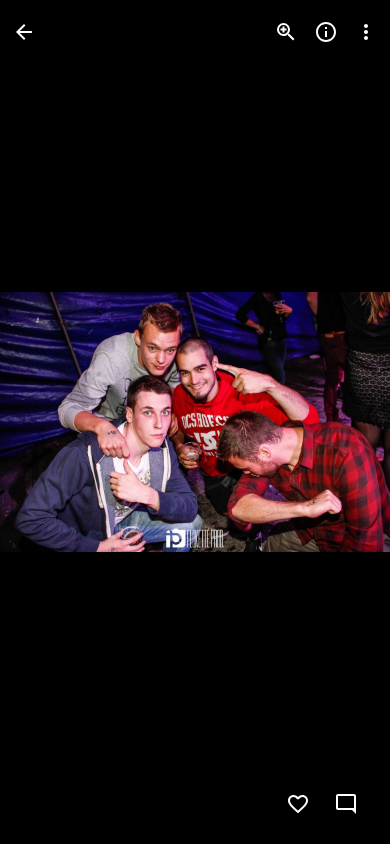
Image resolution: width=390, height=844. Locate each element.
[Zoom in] (286, 32)
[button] (56, 422)
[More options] (366, 32)
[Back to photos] (24, 32)
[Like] (298, 804)
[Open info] (326, 32)
